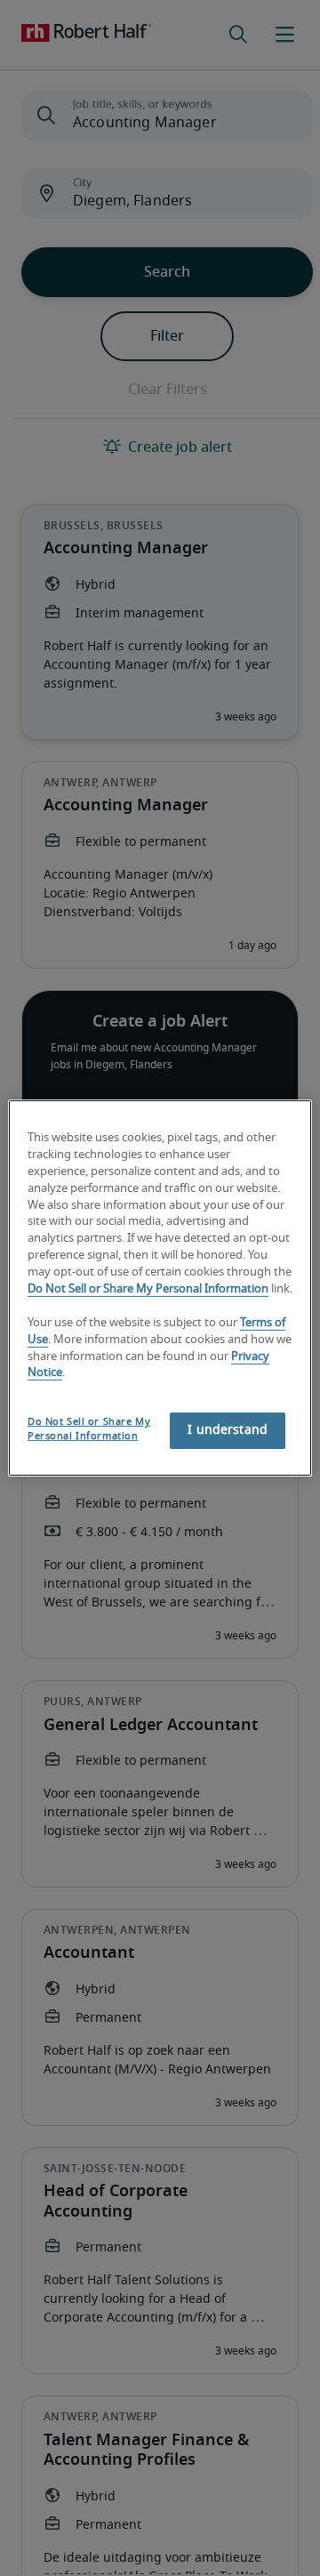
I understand (228, 1430)
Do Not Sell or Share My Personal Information (148, 1289)
